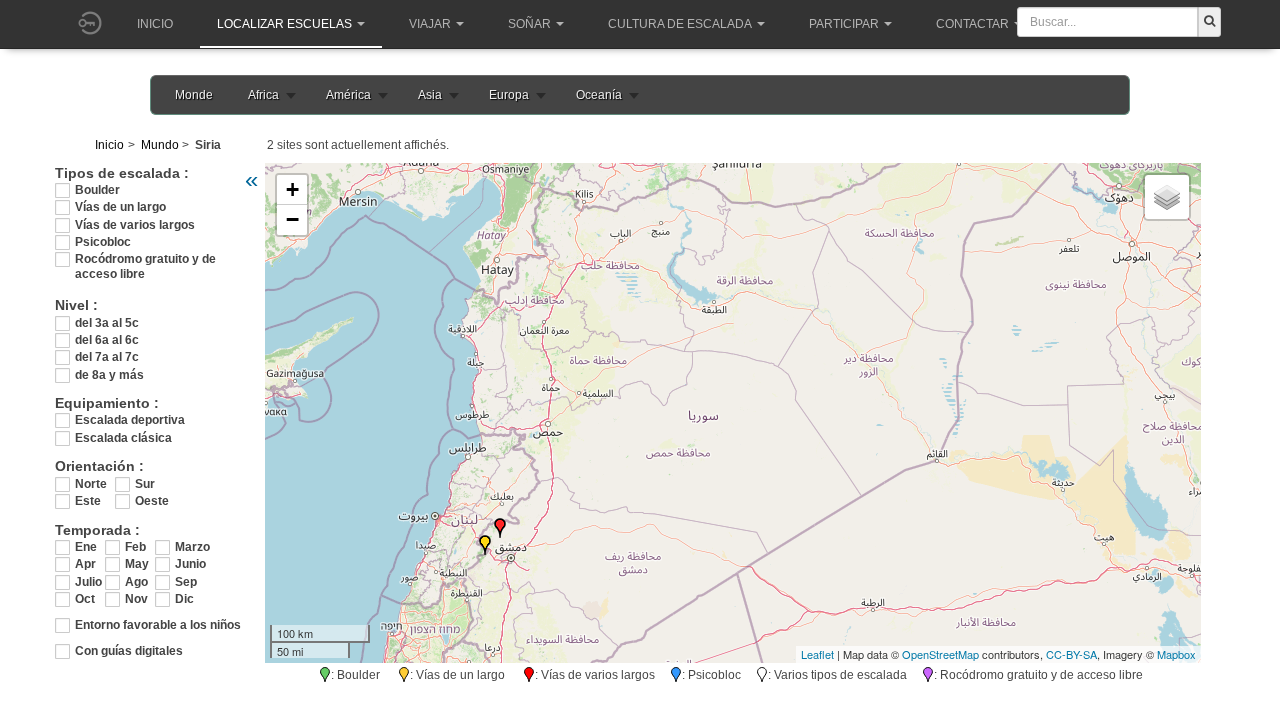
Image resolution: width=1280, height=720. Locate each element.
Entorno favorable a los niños (158, 625)
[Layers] (1167, 197)
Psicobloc (103, 242)
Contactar (972, 24)
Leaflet (817, 654)
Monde (194, 95)
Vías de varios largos (135, 225)
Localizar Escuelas (284, 24)
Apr (85, 564)
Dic (184, 599)
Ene (86, 547)
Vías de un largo (120, 207)
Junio (190, 564)
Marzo (190, 547)
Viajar (430, 24)
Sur (145, 484)
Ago (136, 582)
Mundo (160, 145)
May (137, 564)
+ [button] (292, 189)
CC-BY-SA (1071, 654)
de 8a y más (109, 375)
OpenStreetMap (940, 654)
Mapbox (1176, 654)
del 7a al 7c (107, 357)
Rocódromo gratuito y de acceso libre (145, 259)
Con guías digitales (129, 651)
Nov (136, 599)
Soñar (529, 24)
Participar (844, 24)
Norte (91, 484)
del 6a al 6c (107, 340)
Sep (186, 582)
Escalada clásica (123, 438)
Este (88, 501)
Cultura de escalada (680, 24)
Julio (88, 582)
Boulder (97, 190)
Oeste (152, 501)
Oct (85, 599)
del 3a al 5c (107, 323)
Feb (135, 547)
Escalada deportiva (130, 420)
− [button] (292, 219)
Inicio (155, 24)
